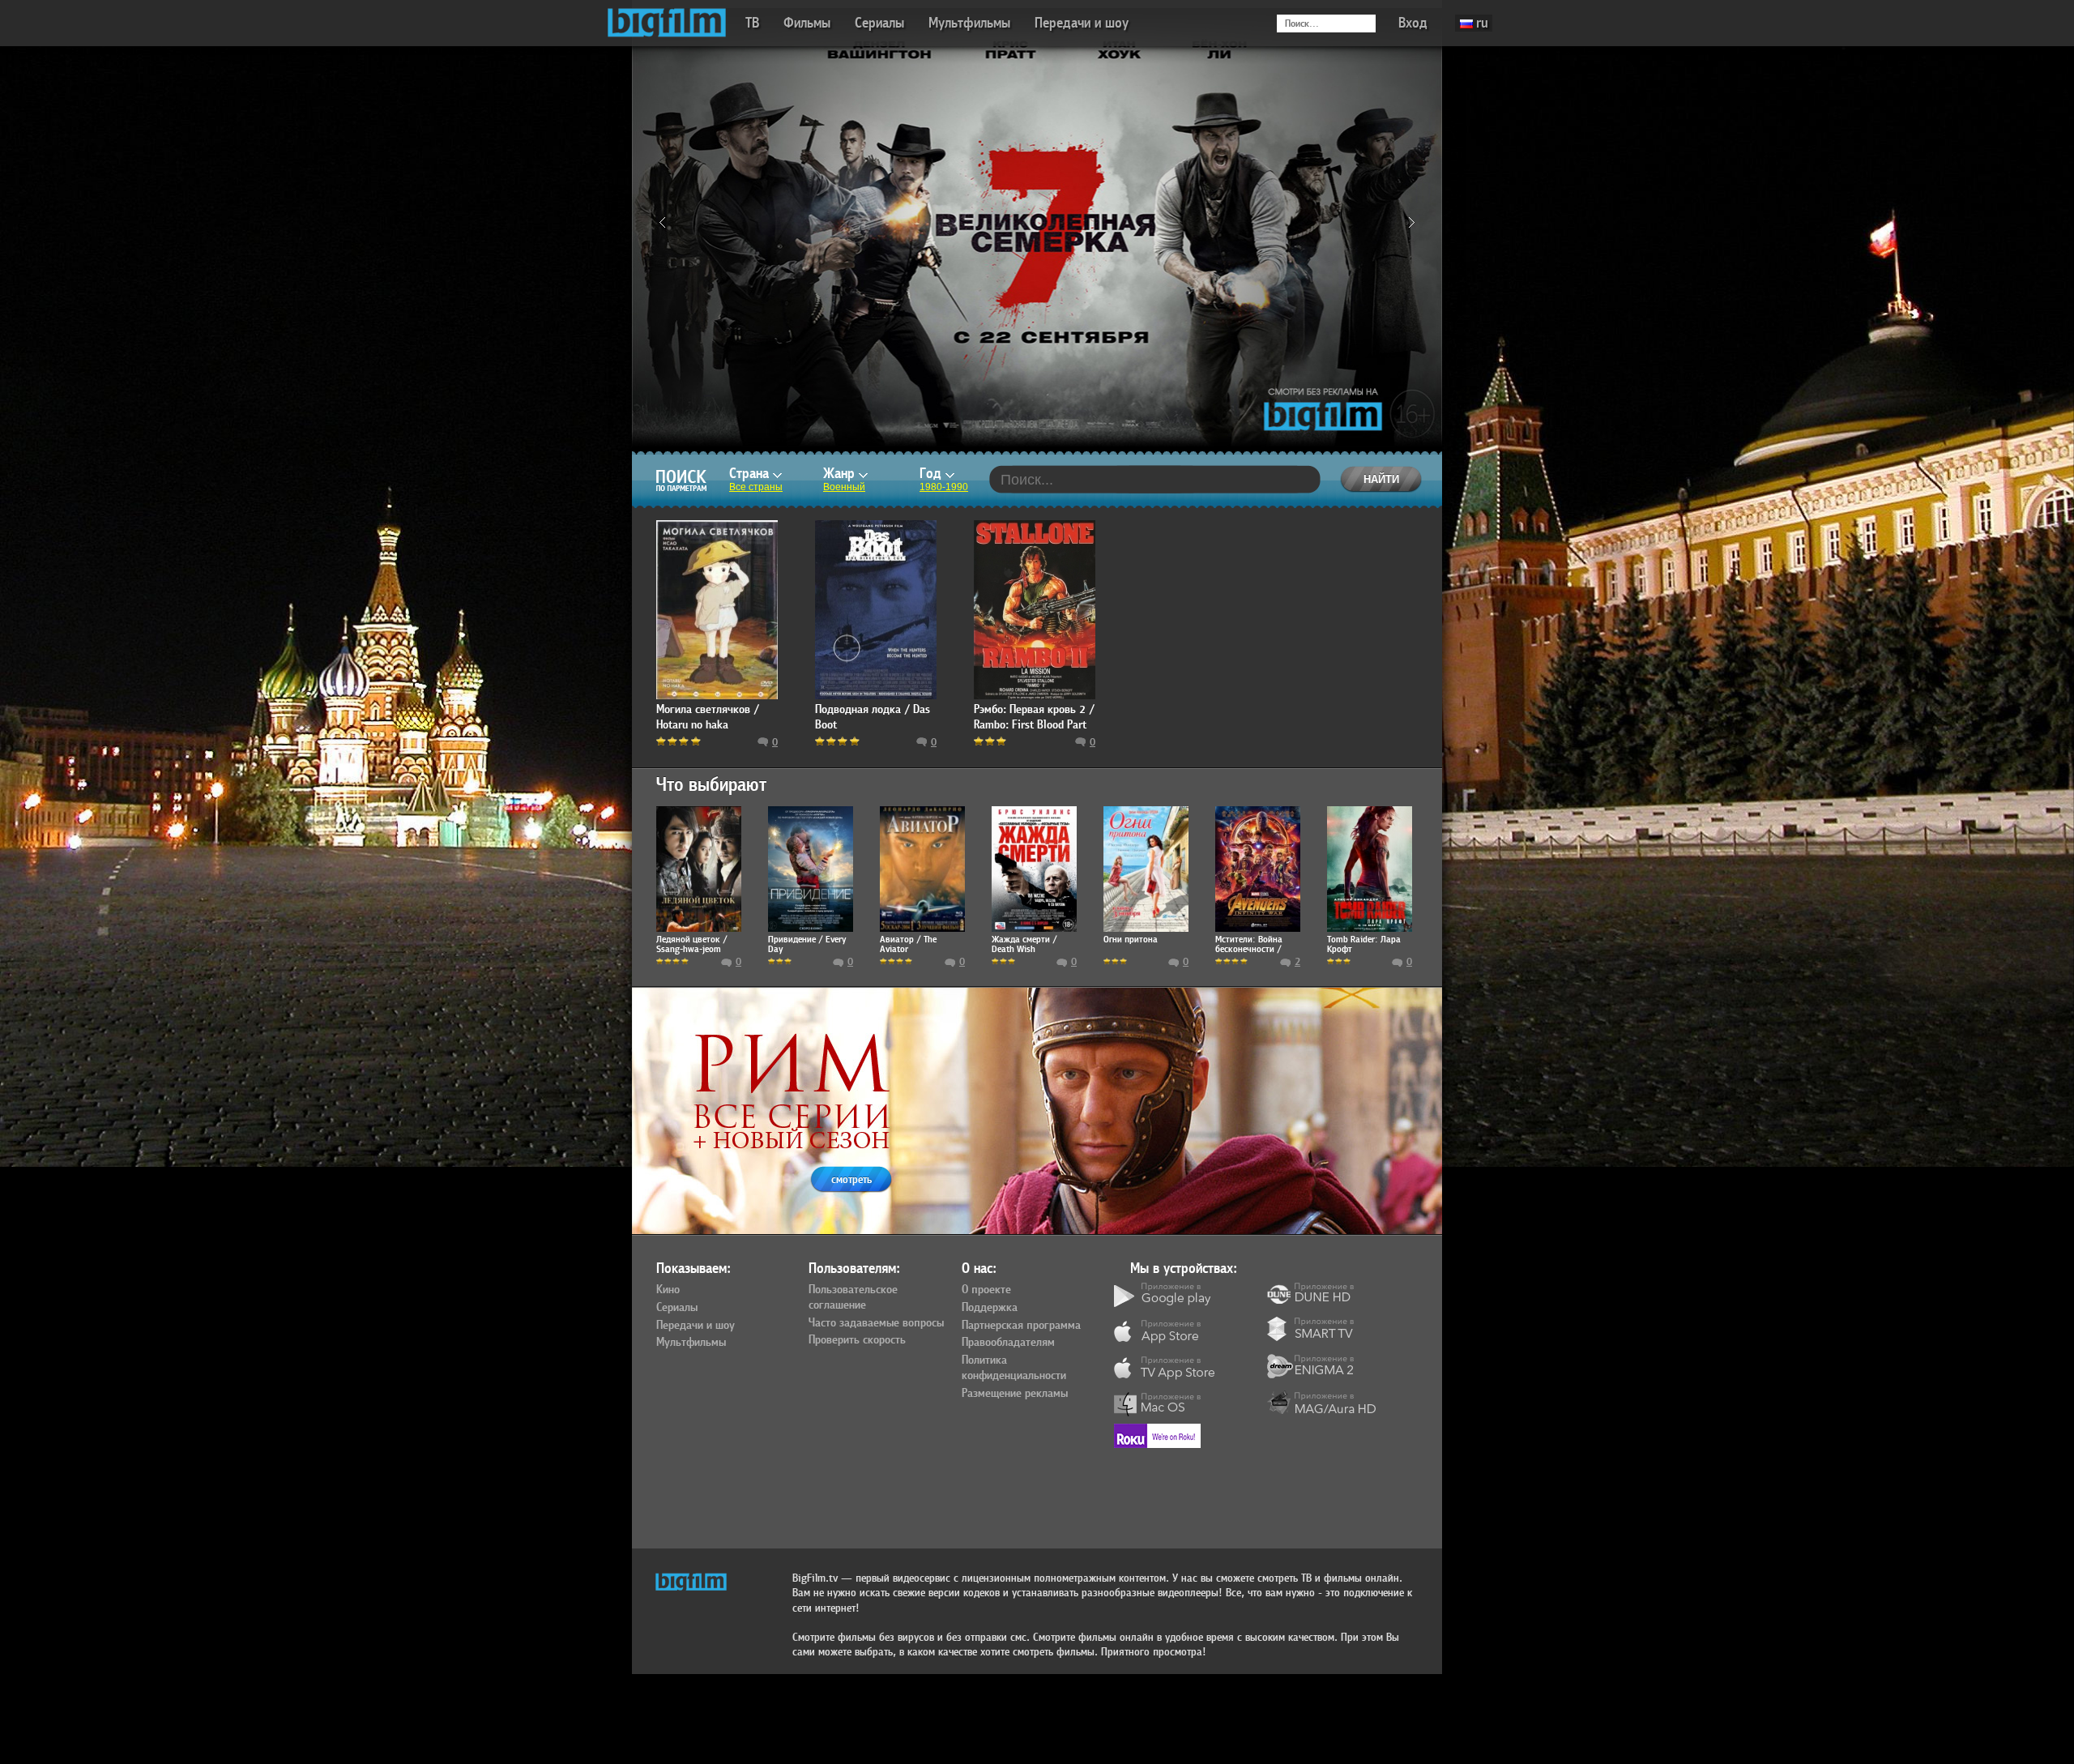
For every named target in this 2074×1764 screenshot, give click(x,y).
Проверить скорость (857, 1340)
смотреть (851, 1179)
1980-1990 (944, 487)
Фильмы (807, 23)
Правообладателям (1008, 1343)
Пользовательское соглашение (853, 1298)
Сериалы (879, 23)
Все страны (756, 487)
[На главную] (667, 23)
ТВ (752, 23)
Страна (751, 474)
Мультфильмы (969, 23)
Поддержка (990, 1308)
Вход (1413, 23)
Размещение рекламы (1015, 1394)
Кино (668, 1290)
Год (932, 474)
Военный (844, 487)
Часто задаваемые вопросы (876, 1323)
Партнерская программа (1021, 1326)
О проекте (986, 1290)
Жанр (841, 474)
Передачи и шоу (1082, 23)
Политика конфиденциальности (1014, 1368)
